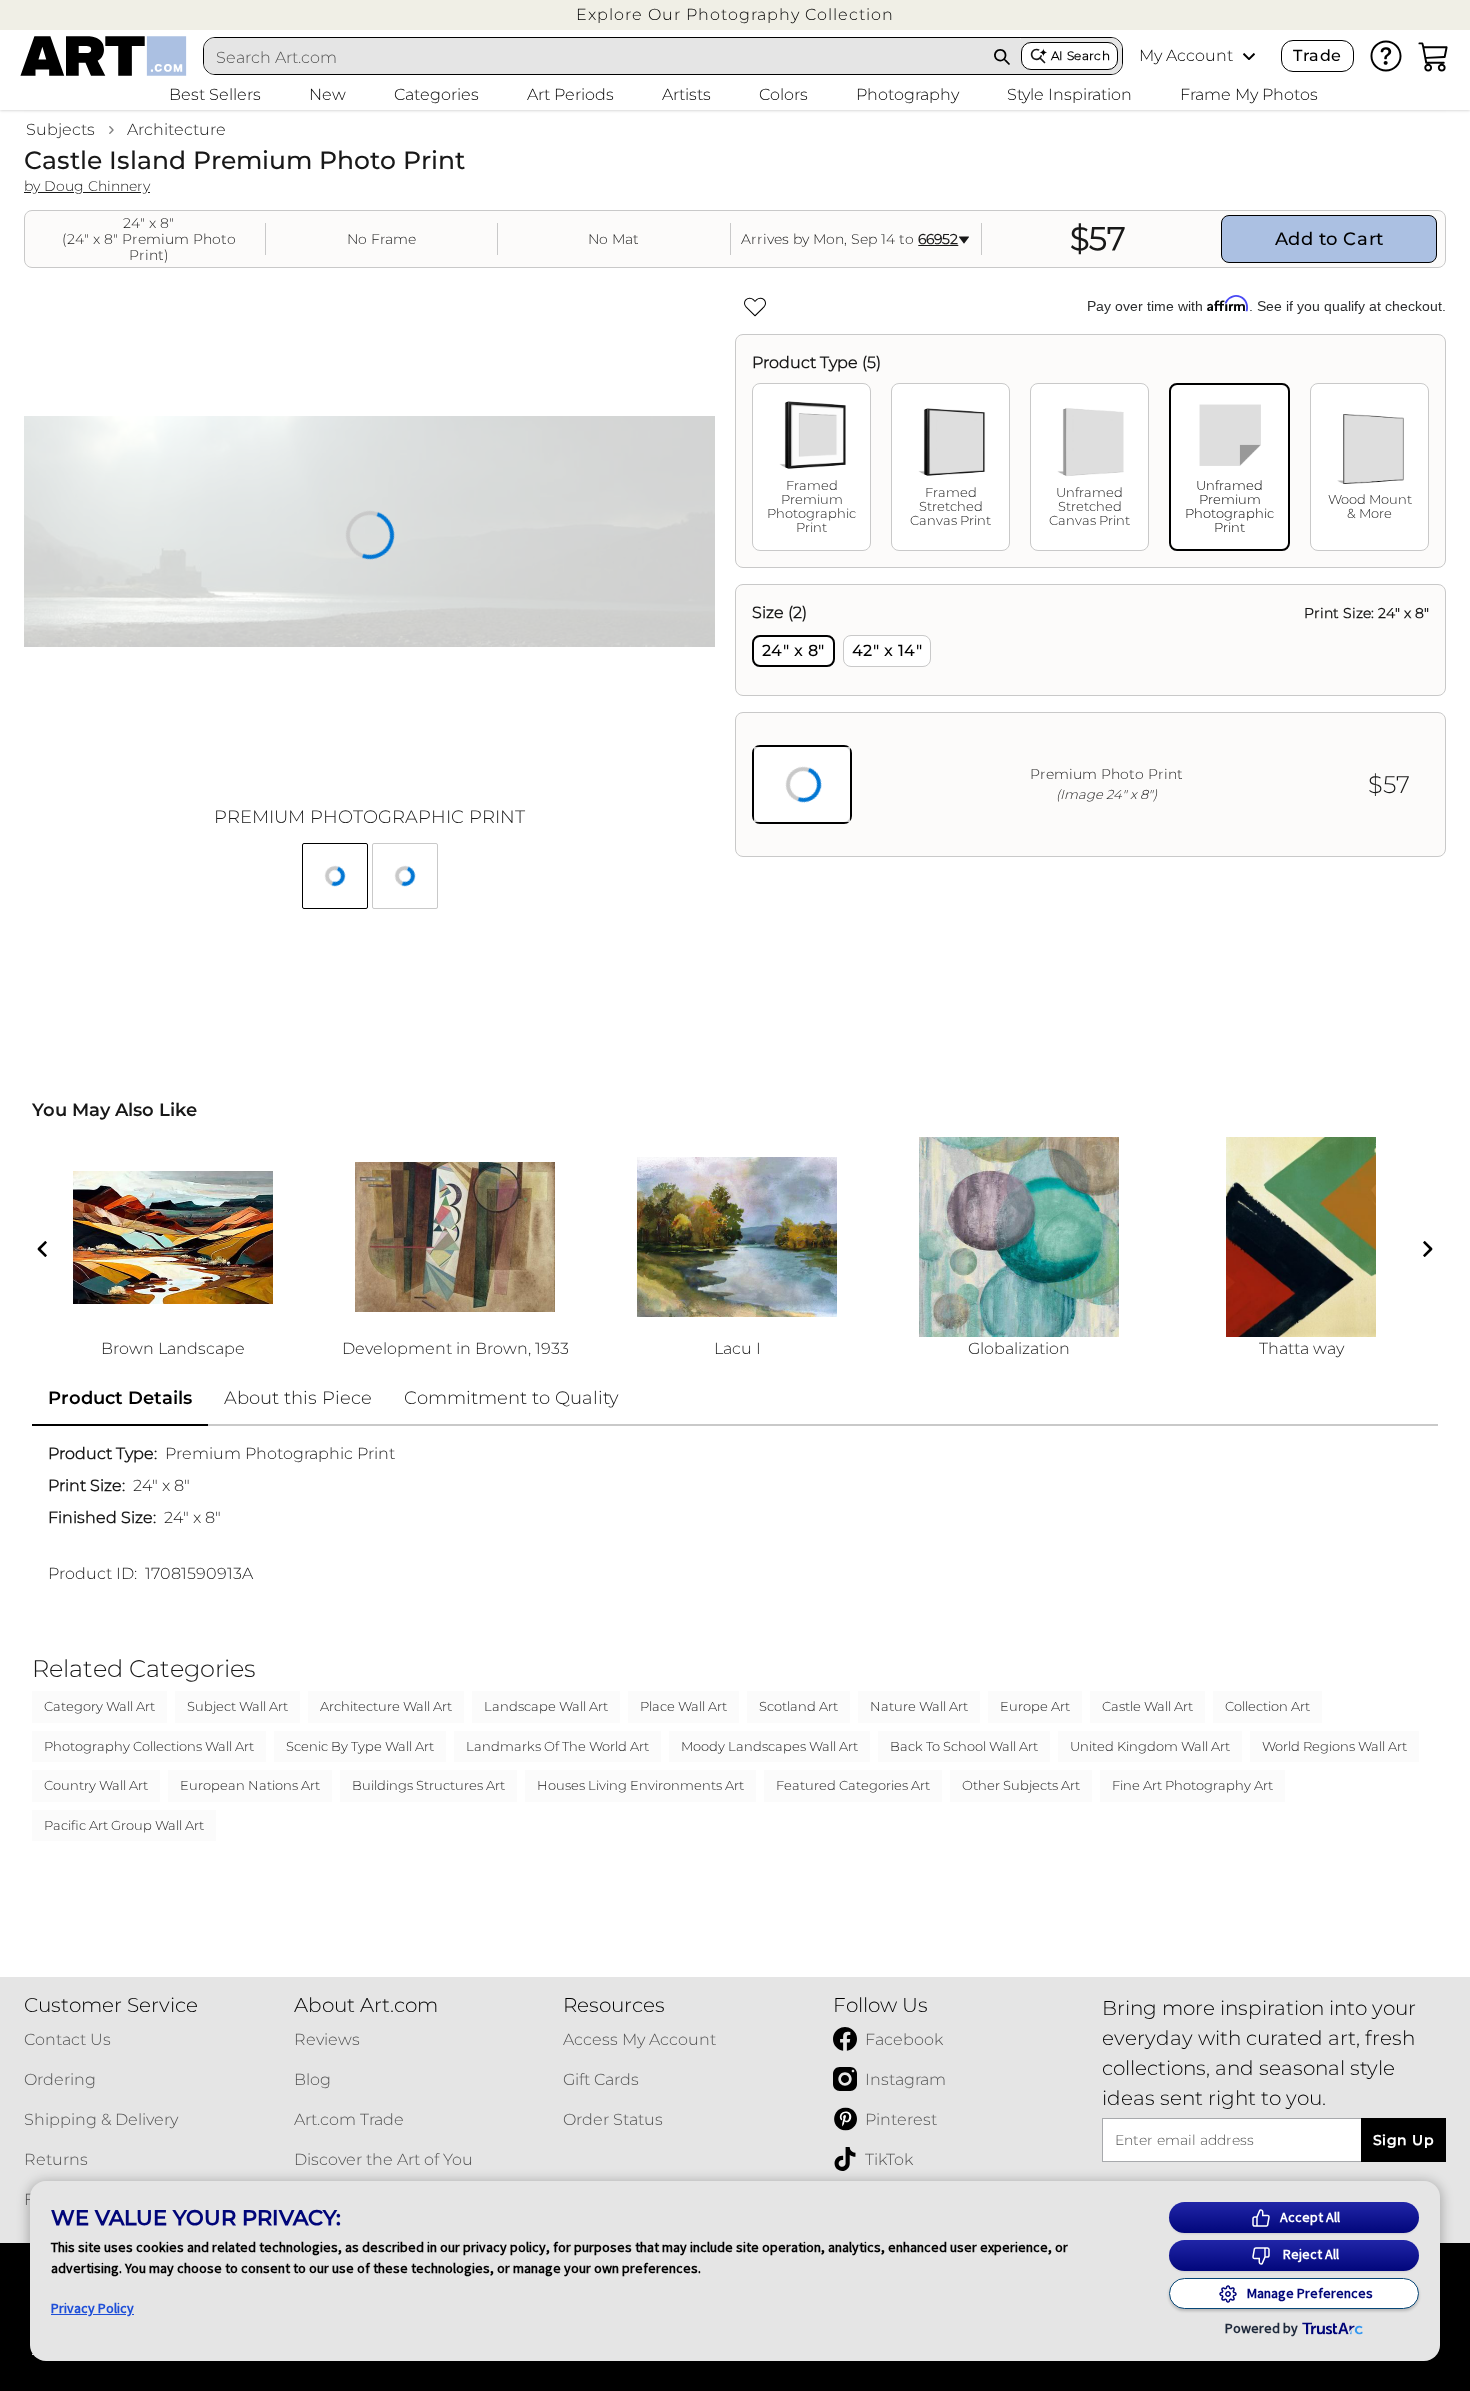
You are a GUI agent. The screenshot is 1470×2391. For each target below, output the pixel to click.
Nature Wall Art (919, 1706)
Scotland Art (798, 1706)
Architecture (176, 129)
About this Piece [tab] (298, 1398)
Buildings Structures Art (428, 1785)
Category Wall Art (99, 1706)
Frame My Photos (1249, 94)
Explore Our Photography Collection (735, 14)
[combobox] (594, 57)
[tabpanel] (1090, 720)
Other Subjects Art (1021, 1785)
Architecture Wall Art (386, 1706)
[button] (735, 14)
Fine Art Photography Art (1192, 1785)
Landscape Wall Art (546, 1706)
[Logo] (103, 56)
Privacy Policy (92, 2308)
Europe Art (1035, 1706)
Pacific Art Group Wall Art (124, 1825)
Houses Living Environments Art (640, 1785)
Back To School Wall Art (964, 1746)
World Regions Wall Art (1334, 1746)
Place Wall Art (683, 1706)
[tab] (811, 467)
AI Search (1080, 55)
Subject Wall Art (237, 1706)
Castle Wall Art (1147, 1706)
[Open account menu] (1249, 56)
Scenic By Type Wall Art (360, 1746)
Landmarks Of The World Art (557, 1746)
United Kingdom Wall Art (1150, 1746)
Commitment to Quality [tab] (511, 1398)
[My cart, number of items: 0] (1434, 56)
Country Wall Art (96, 1785)
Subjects (60, 129)
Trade (1317, 55)
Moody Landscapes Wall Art (769, 1746)
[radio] (793, 651)
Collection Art (1267, 1706)
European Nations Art (250, 1785)
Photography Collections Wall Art (149, 1746)
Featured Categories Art (853, 1785)
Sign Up (1403, 2140)
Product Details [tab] (120, 1398)
